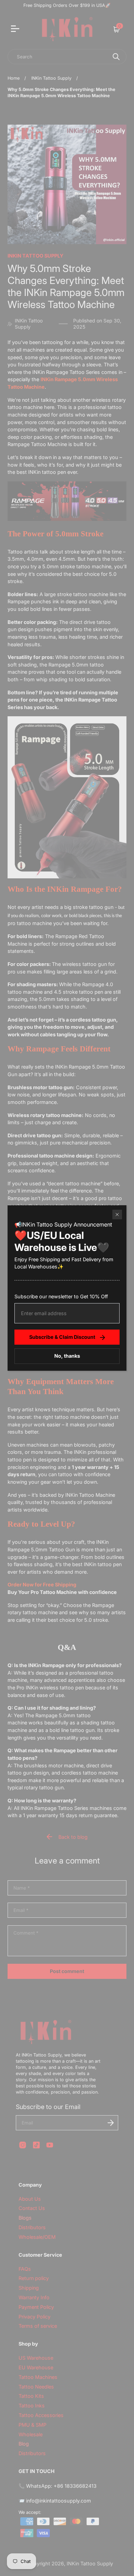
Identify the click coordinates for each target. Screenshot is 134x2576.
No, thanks (67, 1356)
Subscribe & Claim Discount (62, 1337)
